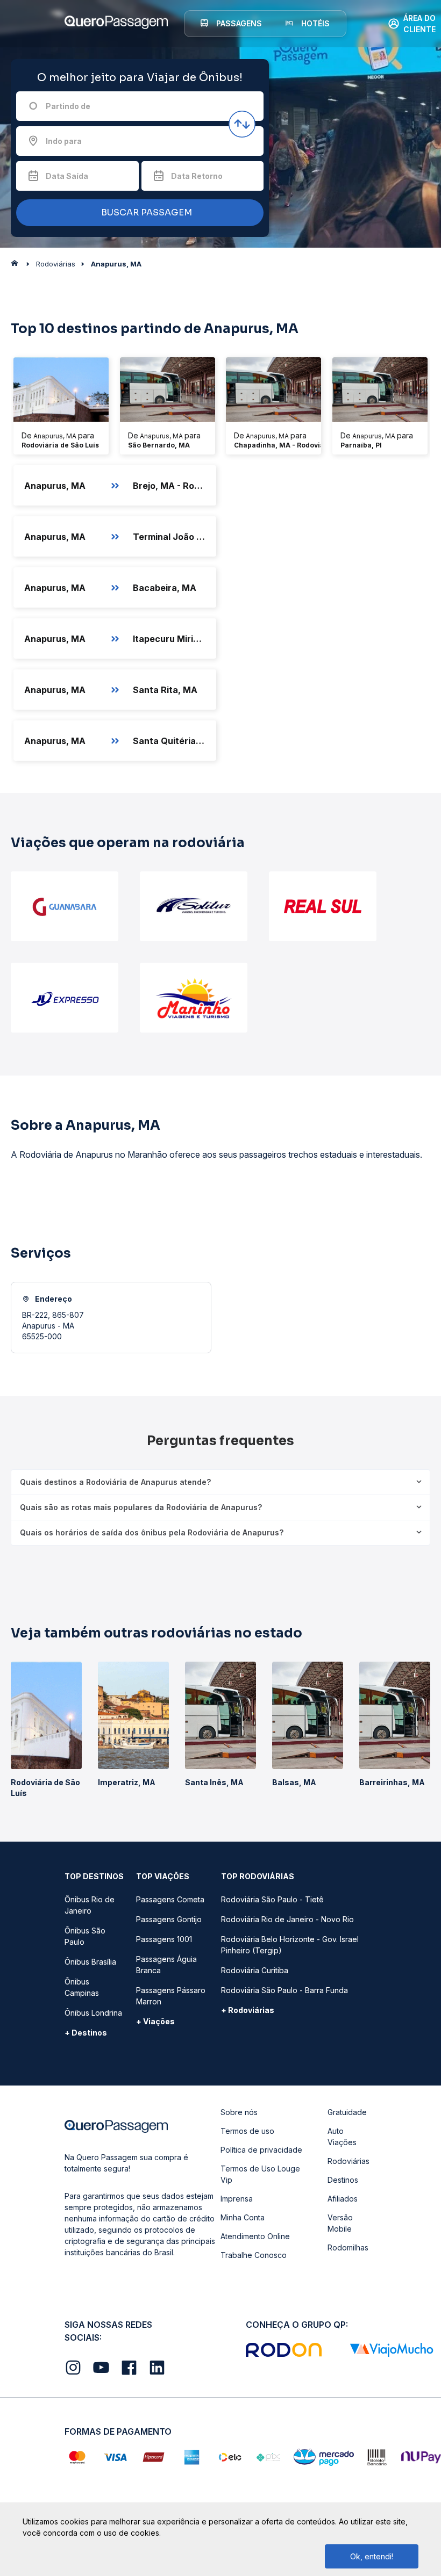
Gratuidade (347, 2112)
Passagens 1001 (164, 1939)
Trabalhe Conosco (254, 2255)
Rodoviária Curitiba (255, 1970)
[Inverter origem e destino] (242, 124)
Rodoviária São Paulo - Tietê (272, 1899)
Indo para (64, 141)
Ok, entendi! (372, 2556)
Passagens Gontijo (169, 1919)
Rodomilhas (348, 2247)
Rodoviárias (348, 2161)
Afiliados (343, 2199)
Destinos (343, 2180)
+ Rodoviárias (248, 2010)
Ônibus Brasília (90, 1962)
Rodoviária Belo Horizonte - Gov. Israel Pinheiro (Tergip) (290, 1945)
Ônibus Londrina (93, 2013)
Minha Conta (243, 2217)
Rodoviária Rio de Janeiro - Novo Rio (287, 1919)
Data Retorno (197, 176)
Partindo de (68, 106)
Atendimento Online (255, 2236)
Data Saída (67, 176)
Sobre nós (239, 2112)
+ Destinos (86, 2033)
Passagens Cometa (170, 1899)
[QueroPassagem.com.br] (18, 266)
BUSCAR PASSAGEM (145, 212)
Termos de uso (247, 2131)
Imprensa (237, 2199)
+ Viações (155, 2021)
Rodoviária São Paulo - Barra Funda (284, 1990)
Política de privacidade (261, 2150)
